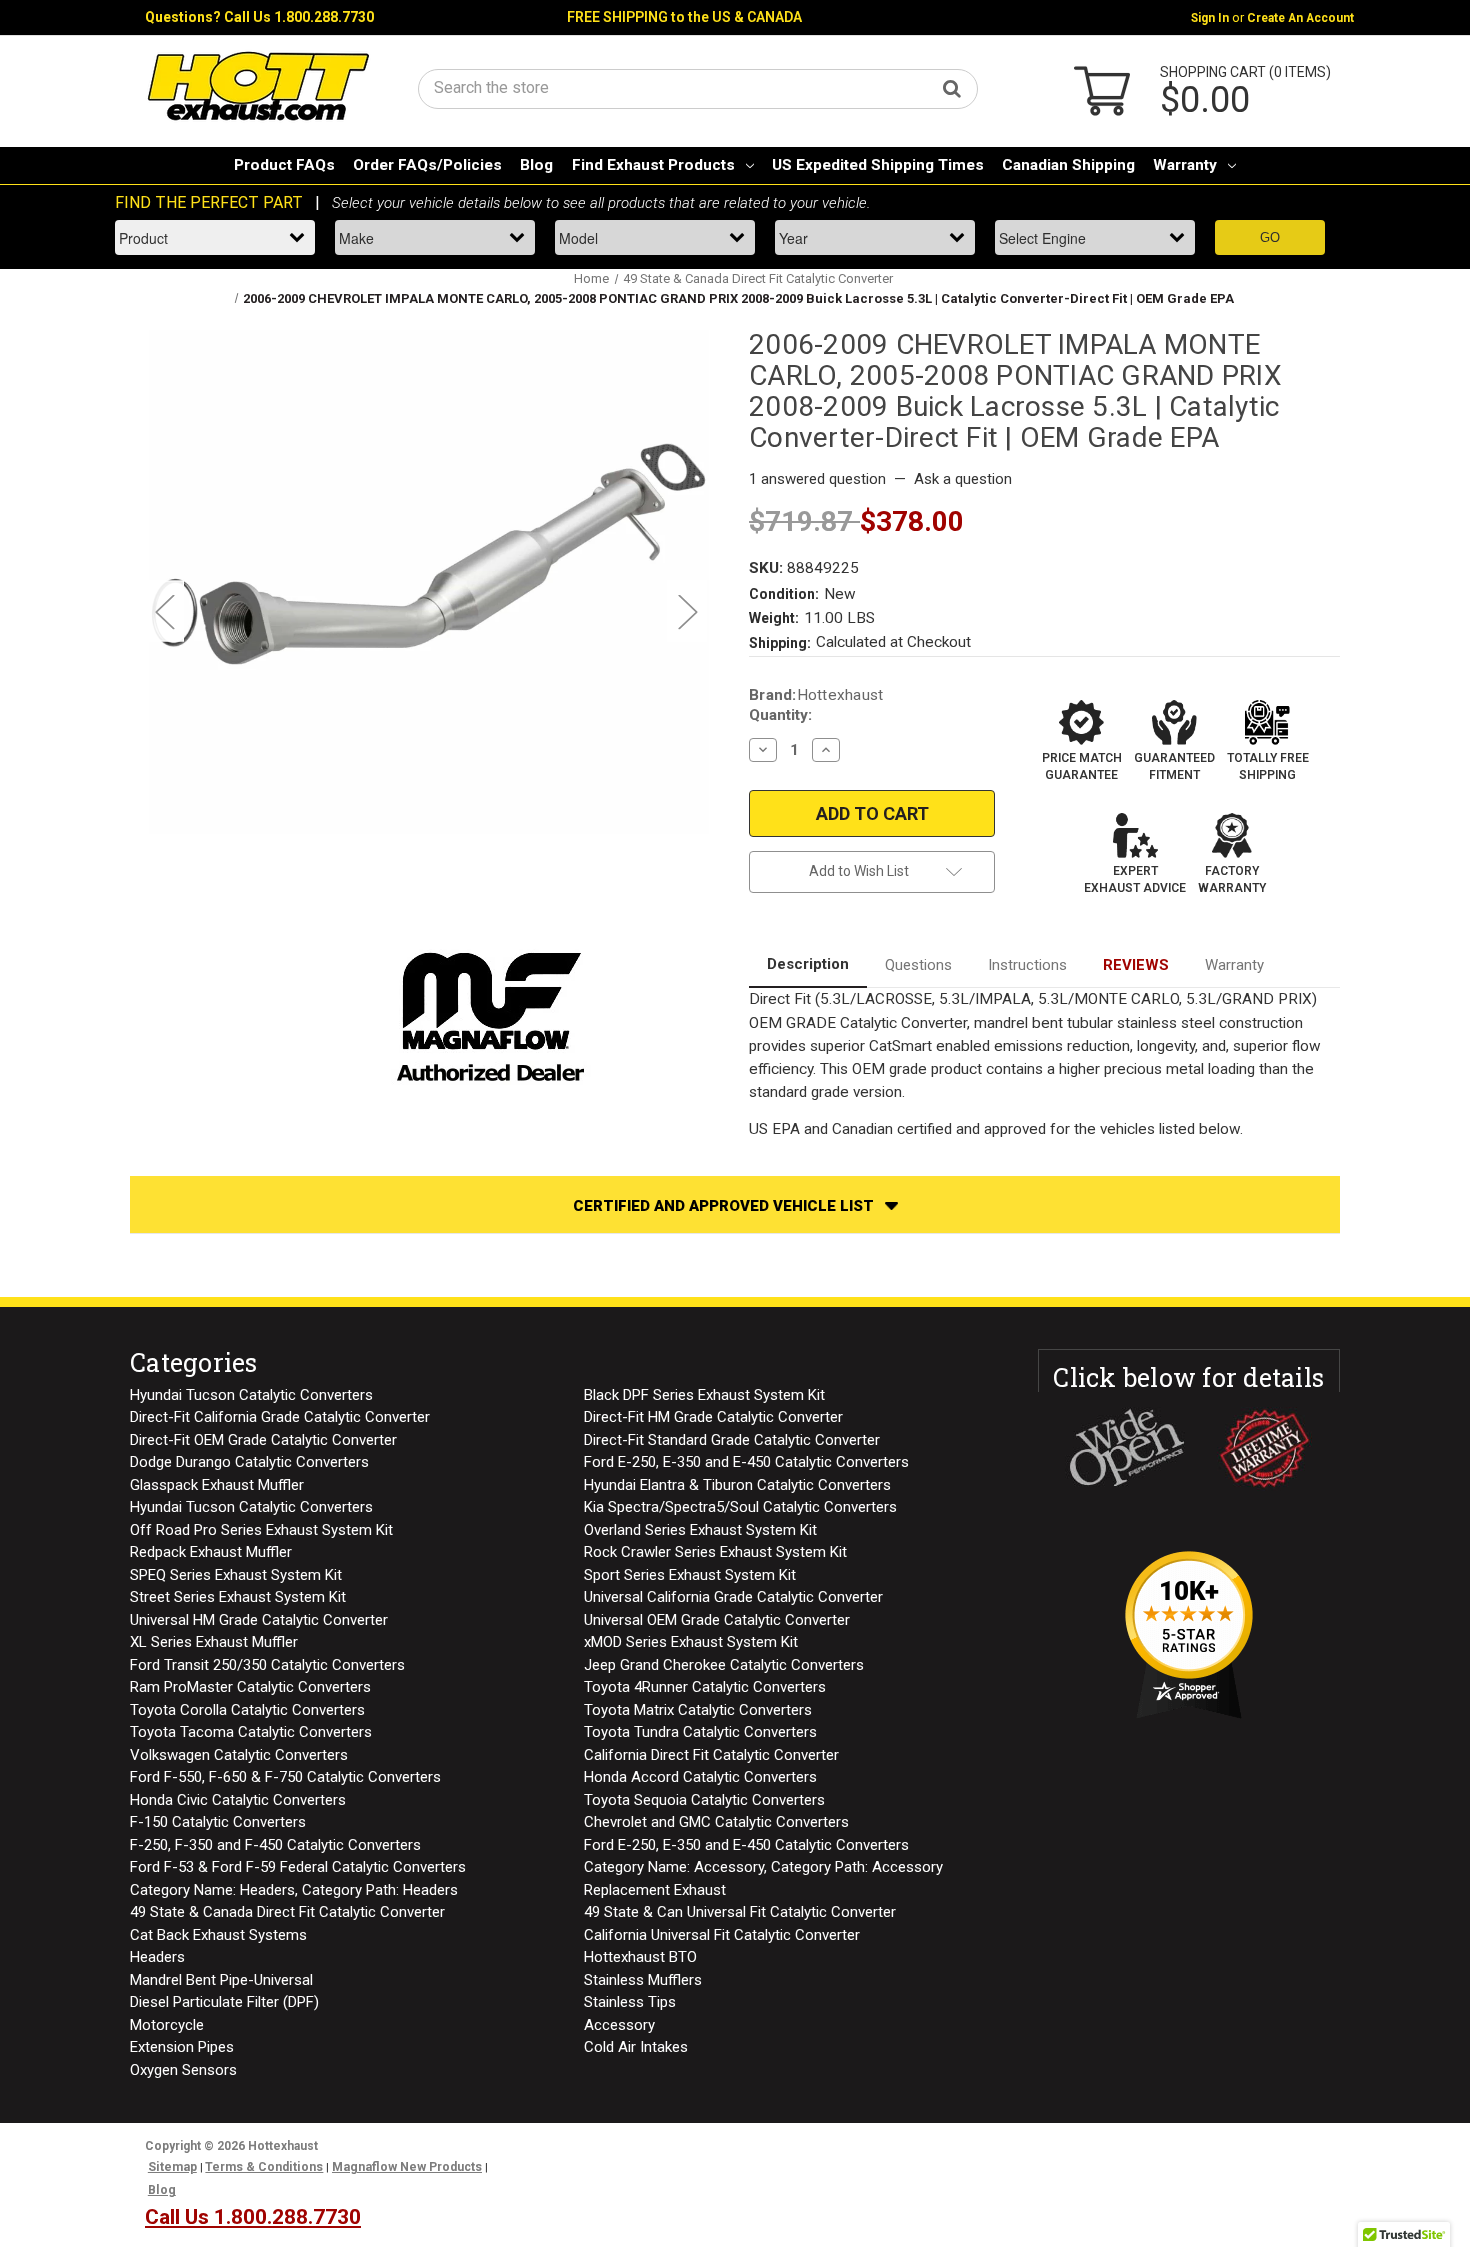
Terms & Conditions (264, 2167)
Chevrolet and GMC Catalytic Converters (716, 1822)
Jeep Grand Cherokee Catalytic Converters (724, 1665)
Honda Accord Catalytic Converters (700, 1777)
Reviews (1136, 965)
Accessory (619, 2025)
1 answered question (817, 479)
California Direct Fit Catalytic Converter (711, 1755)
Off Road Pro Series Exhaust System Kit (261, 1530)
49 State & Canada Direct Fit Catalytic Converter (287, 1912)
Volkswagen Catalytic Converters (239, 1755)
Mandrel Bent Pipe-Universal (221, 1980)
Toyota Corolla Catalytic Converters (247, 1710)
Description (808, 964)
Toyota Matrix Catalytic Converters (698, 1710)
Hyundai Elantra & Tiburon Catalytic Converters (737, 1485)
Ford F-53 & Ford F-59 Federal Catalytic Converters (298, 1867)
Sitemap (172, 2167)
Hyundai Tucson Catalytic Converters (251, 1395)
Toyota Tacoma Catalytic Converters (251, 1732)
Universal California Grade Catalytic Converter (733, 1597)
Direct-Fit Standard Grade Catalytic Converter (732, 1440)
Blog (536, 165)
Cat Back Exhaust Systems (218, 1935)
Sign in (1210, 18)
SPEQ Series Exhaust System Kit (236, 1575)
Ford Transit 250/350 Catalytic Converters (267, 1665)
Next (687, 610)
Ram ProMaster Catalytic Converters (250, 1687)
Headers (157, 1957)
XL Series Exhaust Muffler (214, 1642)
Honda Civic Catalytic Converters (238, 1800)
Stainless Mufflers (643, 1980)
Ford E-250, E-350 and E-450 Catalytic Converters (746, 1462)
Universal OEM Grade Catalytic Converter (717, 1620)
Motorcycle (167, 2025)
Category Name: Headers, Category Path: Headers (294, 1890)
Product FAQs (284, 165)
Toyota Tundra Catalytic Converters (700, 1732)
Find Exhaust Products (653, 165)
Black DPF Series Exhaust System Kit (704, 1395)
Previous (164, 610)
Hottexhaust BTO (640, 1957)
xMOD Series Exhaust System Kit (691, 1642)
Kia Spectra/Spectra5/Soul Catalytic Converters (740, 1507)
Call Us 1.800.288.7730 (299, 17)
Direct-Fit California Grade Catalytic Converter (280, 1417)
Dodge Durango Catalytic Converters (249, 1462)
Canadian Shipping (1068, 165)
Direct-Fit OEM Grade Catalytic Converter (263, 1440)
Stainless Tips (630, 2002)
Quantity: (780, 715)
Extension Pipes (182, 2047)
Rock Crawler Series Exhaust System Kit (715, 1552)
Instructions (1027, 965)
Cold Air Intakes (636, 2047)
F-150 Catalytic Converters (218, 1822)
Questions (918, 965)
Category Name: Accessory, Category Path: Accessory (763, 1867)
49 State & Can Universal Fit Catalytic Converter (740, 1912)
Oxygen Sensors (183, 2070)
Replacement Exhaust (655, 1890)
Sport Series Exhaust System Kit (690, 1575)
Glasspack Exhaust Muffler (217, 1485)
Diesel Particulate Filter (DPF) (224, 2002)
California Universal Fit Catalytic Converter (722, 1935)
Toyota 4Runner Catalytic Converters (705, 1687)
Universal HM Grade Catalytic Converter (259, 1620)
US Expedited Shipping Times (878, 165)
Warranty (1185, 165)
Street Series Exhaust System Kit (238, 1597)
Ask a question (963, 479)
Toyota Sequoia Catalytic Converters (704, 1800)
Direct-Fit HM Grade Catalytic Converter (713, 1417)
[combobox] (698, 87)
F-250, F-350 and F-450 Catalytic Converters (275, 1845)
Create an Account (1300, 18)
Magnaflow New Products (407, 2167)
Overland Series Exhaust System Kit (700, 1530)
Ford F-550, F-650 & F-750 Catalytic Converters (285, 1777)
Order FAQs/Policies (427, 165)
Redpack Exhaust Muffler (211, 1552)
